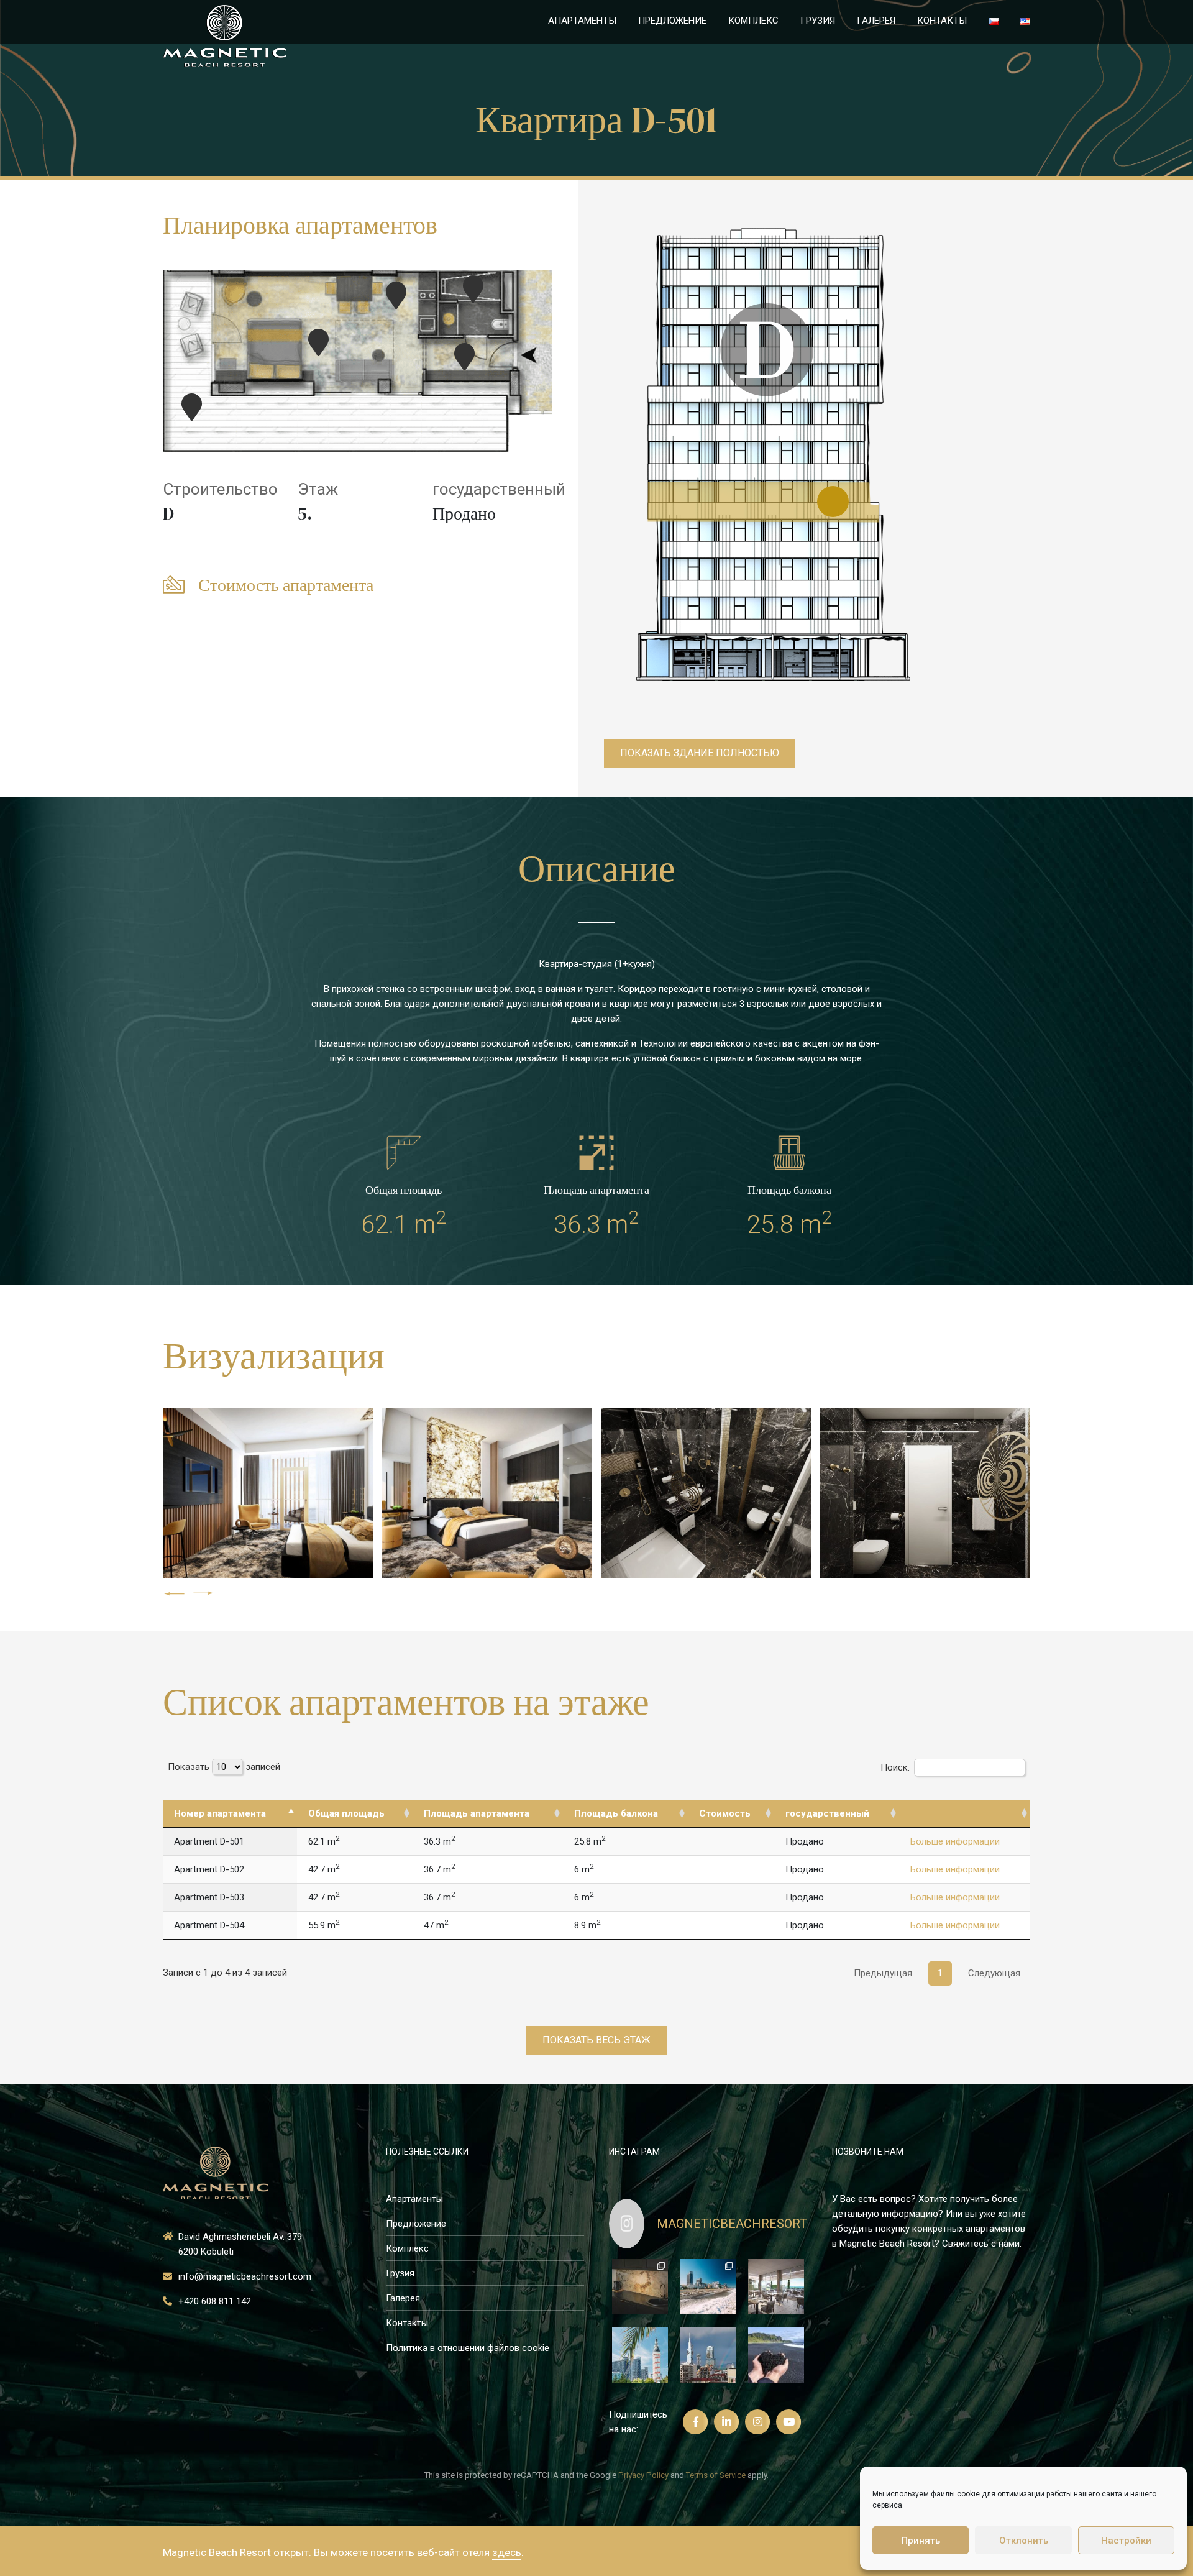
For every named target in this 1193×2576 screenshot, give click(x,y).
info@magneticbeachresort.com (245, 2276)
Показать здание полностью (700, 753)
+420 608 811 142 (215, 2301)
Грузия (818, 21)
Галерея (876, 21)
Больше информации (955, 1841)
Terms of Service (716, 2475)
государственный (499, 489)
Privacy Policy (643, 2475)
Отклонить (1024, 2541)
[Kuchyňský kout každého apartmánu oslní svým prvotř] (640, 2287)
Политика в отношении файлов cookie (468, 2348)
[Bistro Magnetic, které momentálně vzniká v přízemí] (776, 2287)
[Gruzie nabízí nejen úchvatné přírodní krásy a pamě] (708, 2355)
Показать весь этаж (596, 2040)
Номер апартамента (220, 1813)
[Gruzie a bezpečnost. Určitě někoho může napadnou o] (640, 2355)
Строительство (220, 489)
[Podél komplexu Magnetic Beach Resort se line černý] (776, 2355)
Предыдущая (883, 1973)
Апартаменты (582, 21)
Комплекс (753, 21)
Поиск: (895, 1767)
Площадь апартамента (477, 1813)
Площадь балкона (616, 1813)
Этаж (318, 489)
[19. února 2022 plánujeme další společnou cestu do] (708, 2287)
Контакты (942, 21)
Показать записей (224, 1767)
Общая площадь (346, 1813)
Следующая (994, 1973)
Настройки (1126, 2541)
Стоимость (725, 1813)
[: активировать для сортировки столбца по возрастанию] (965, 1814)
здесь (507, 2552)
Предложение (672, 21)
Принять (921, 2541)
